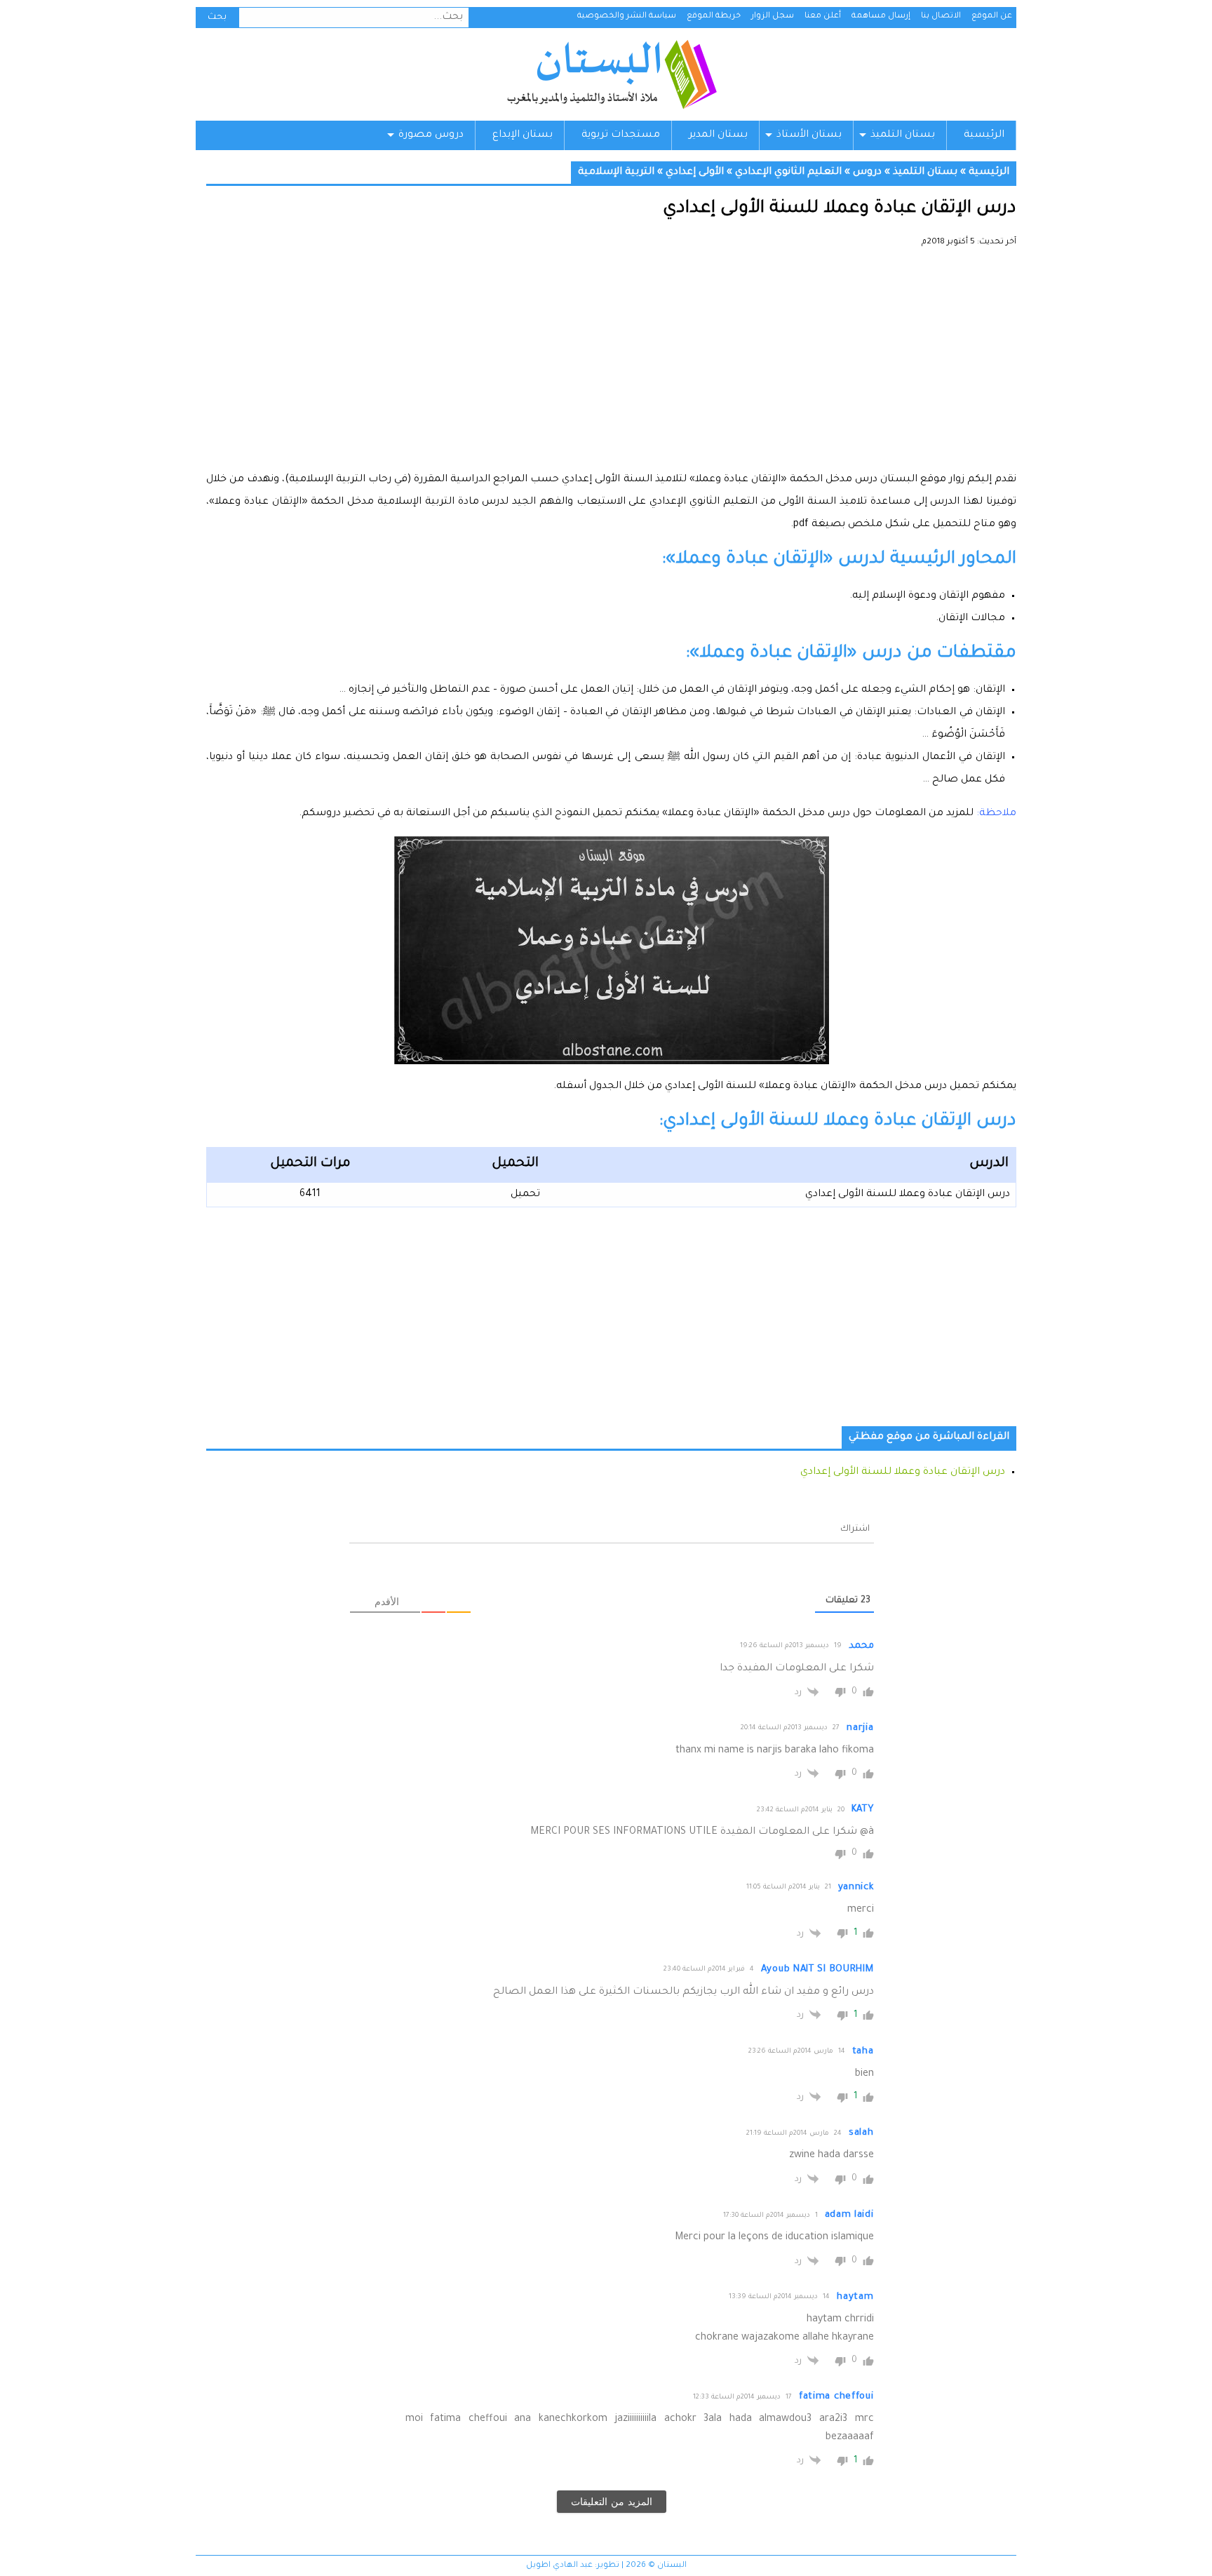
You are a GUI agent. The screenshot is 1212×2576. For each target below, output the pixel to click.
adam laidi (849, 2215)
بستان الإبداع (523, 135)
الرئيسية (984, 135)
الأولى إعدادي (695, 173)
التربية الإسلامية (616, 173)
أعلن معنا (823, 16)
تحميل (525, 1195)
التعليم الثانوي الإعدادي (788, 173)
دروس (867, 173)
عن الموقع (992, 16)
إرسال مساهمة (881, 16)
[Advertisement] (611, 365)
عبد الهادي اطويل (559, 2566)
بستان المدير (718, 135)
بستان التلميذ (903, 135)
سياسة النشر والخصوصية (627, 16)
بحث (217, 18)
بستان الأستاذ (809, 135)
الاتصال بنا (941, 16)
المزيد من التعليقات (612, 2502)
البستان (611, 74)
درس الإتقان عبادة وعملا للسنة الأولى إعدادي (908, 1195)
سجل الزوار (773, 16)
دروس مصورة (431, 135)
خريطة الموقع (714, 16)
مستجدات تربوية (621, 135)
